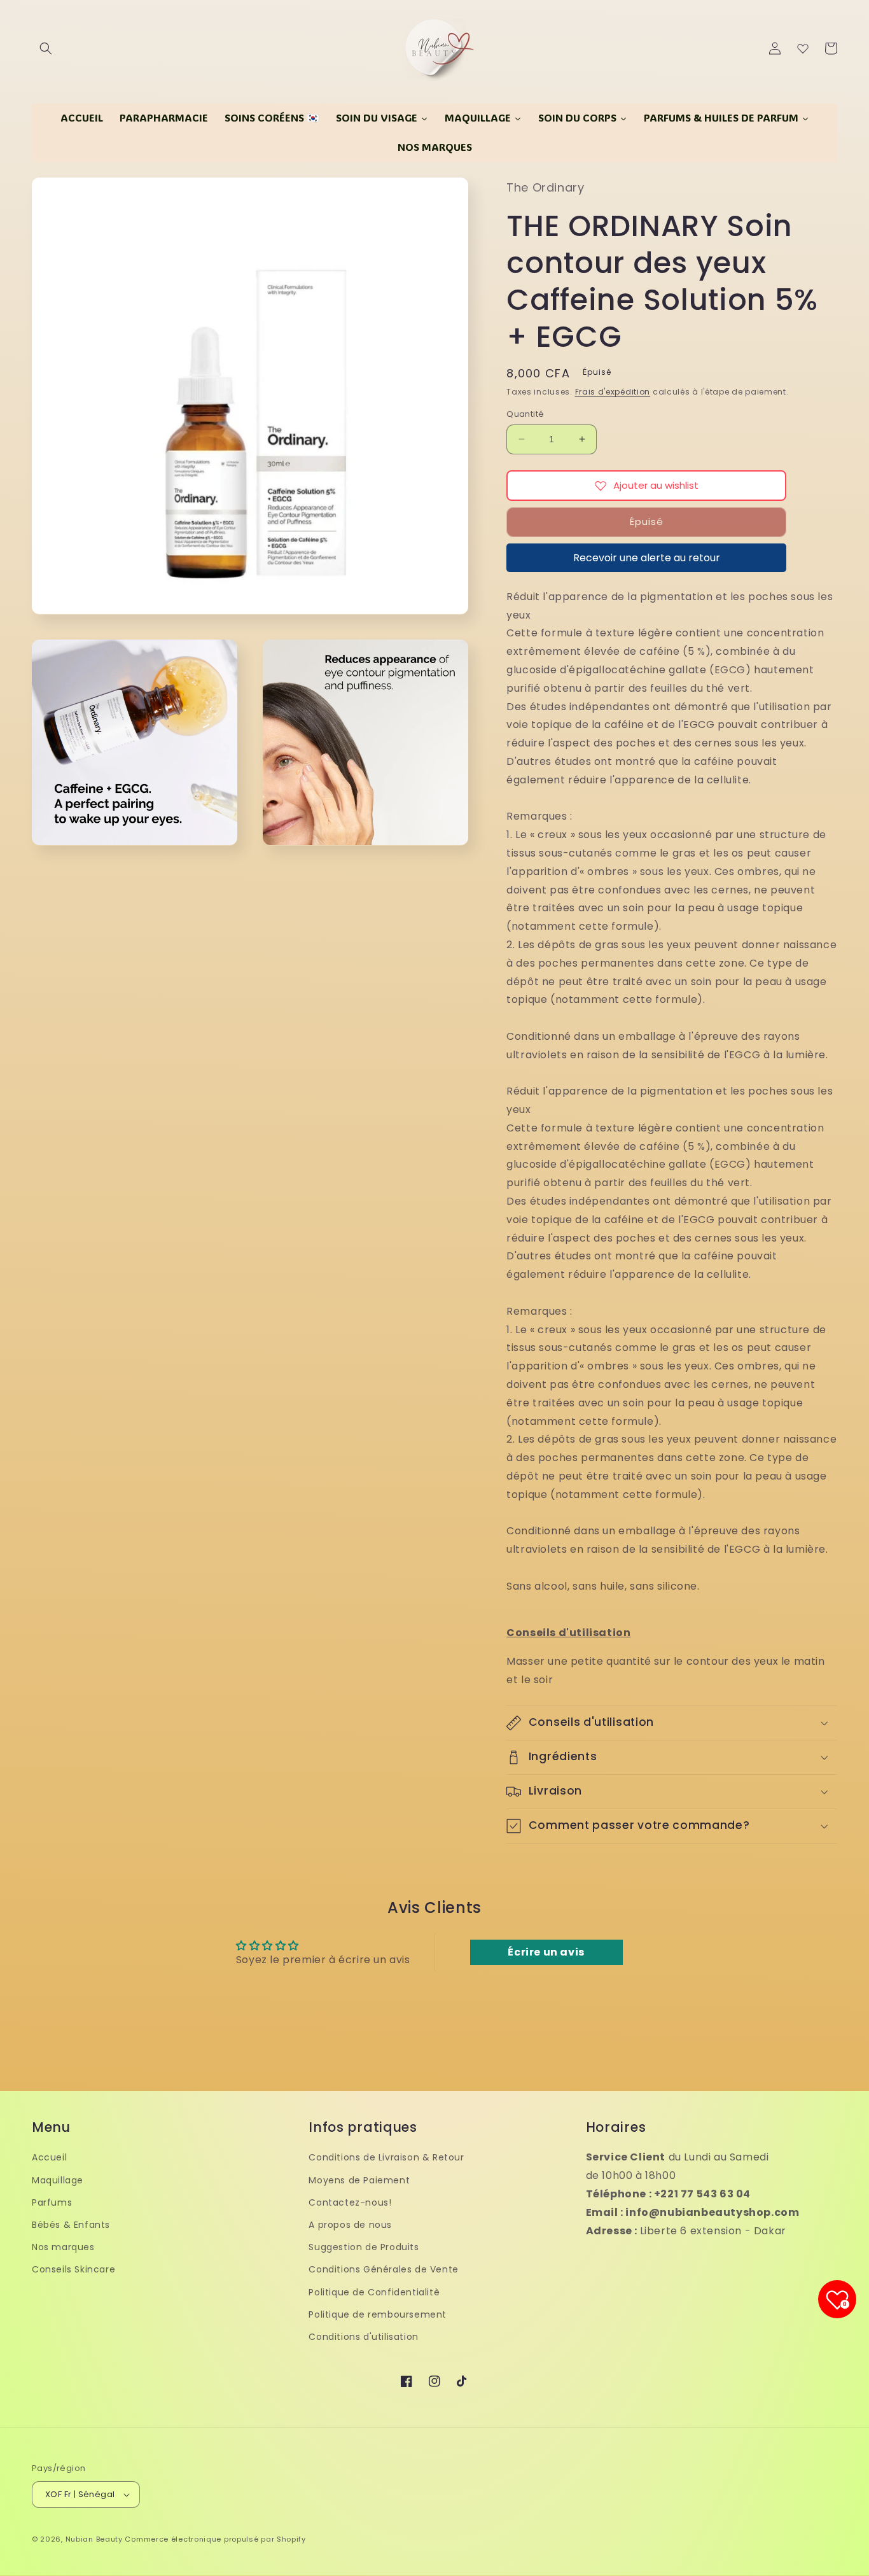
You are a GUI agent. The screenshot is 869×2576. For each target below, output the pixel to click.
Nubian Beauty (94, 2539)
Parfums (52, 2202)
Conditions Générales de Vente (383, 2269)
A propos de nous (350, 2225)
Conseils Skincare (73, 2269)
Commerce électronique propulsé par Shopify (215, 2539)
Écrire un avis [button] (546, 1952)
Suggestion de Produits (364, 2247)
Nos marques (63, 2247)
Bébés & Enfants (71, 2225)
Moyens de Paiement (359, 2180)
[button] (46, 48)
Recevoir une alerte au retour (647, 558)
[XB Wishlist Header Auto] (803, 48)
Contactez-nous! (350, 2202)
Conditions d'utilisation (363, 2337)
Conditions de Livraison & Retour (386, 2157)
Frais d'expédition (613, 392)
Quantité (525, 414)
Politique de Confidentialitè (374, 2292)
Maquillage (58, 2180)
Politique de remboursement (378, 2314)
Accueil (49, 2157)
